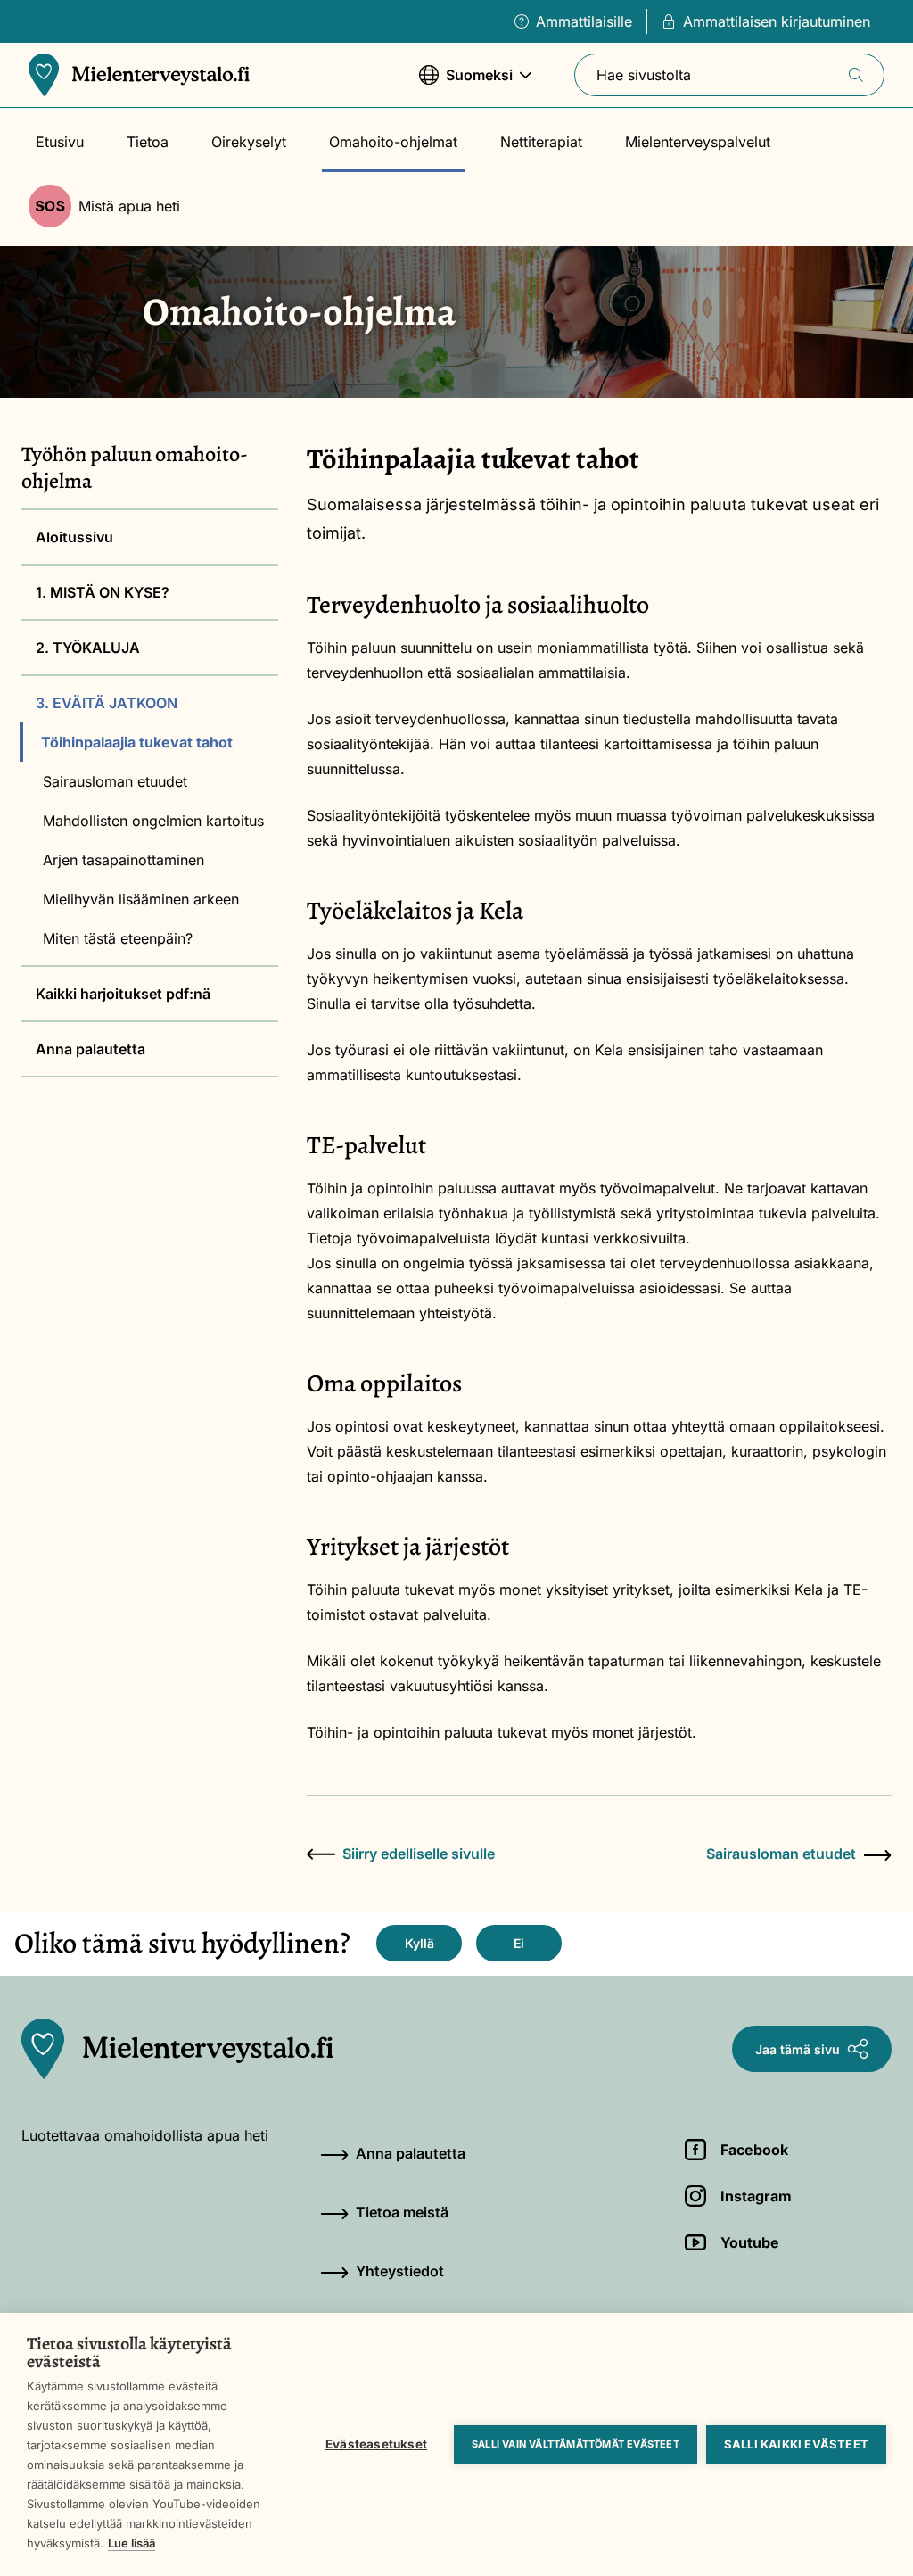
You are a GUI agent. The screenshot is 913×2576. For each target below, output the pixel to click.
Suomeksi (466, 84)
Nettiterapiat (541, 142)
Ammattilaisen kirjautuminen (777, 21)
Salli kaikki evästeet (796, 2444)
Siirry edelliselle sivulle (419, 1854)
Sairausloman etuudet (115, 781)
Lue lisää (132, 2543)
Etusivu (60, 142)
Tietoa (148, 142)
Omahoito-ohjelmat (393, 142)
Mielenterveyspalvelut (698, 142)
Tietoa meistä (402, 2212)
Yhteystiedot (400, 2271)
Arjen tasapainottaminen (123, 860)
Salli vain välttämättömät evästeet (576, 2444)
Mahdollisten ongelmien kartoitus (153, 821)
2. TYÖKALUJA (88, 648)
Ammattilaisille (584, 21)
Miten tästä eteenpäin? (118, 938)
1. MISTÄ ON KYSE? (103, 592)
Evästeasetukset (376, 2444)
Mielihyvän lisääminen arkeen (141, 899)
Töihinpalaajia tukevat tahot (137, 742)
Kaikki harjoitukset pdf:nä (123, 994)
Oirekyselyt (249, 142)
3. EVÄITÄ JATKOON (107, 703)
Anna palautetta (90, 1049)
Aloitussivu (74, 537)
